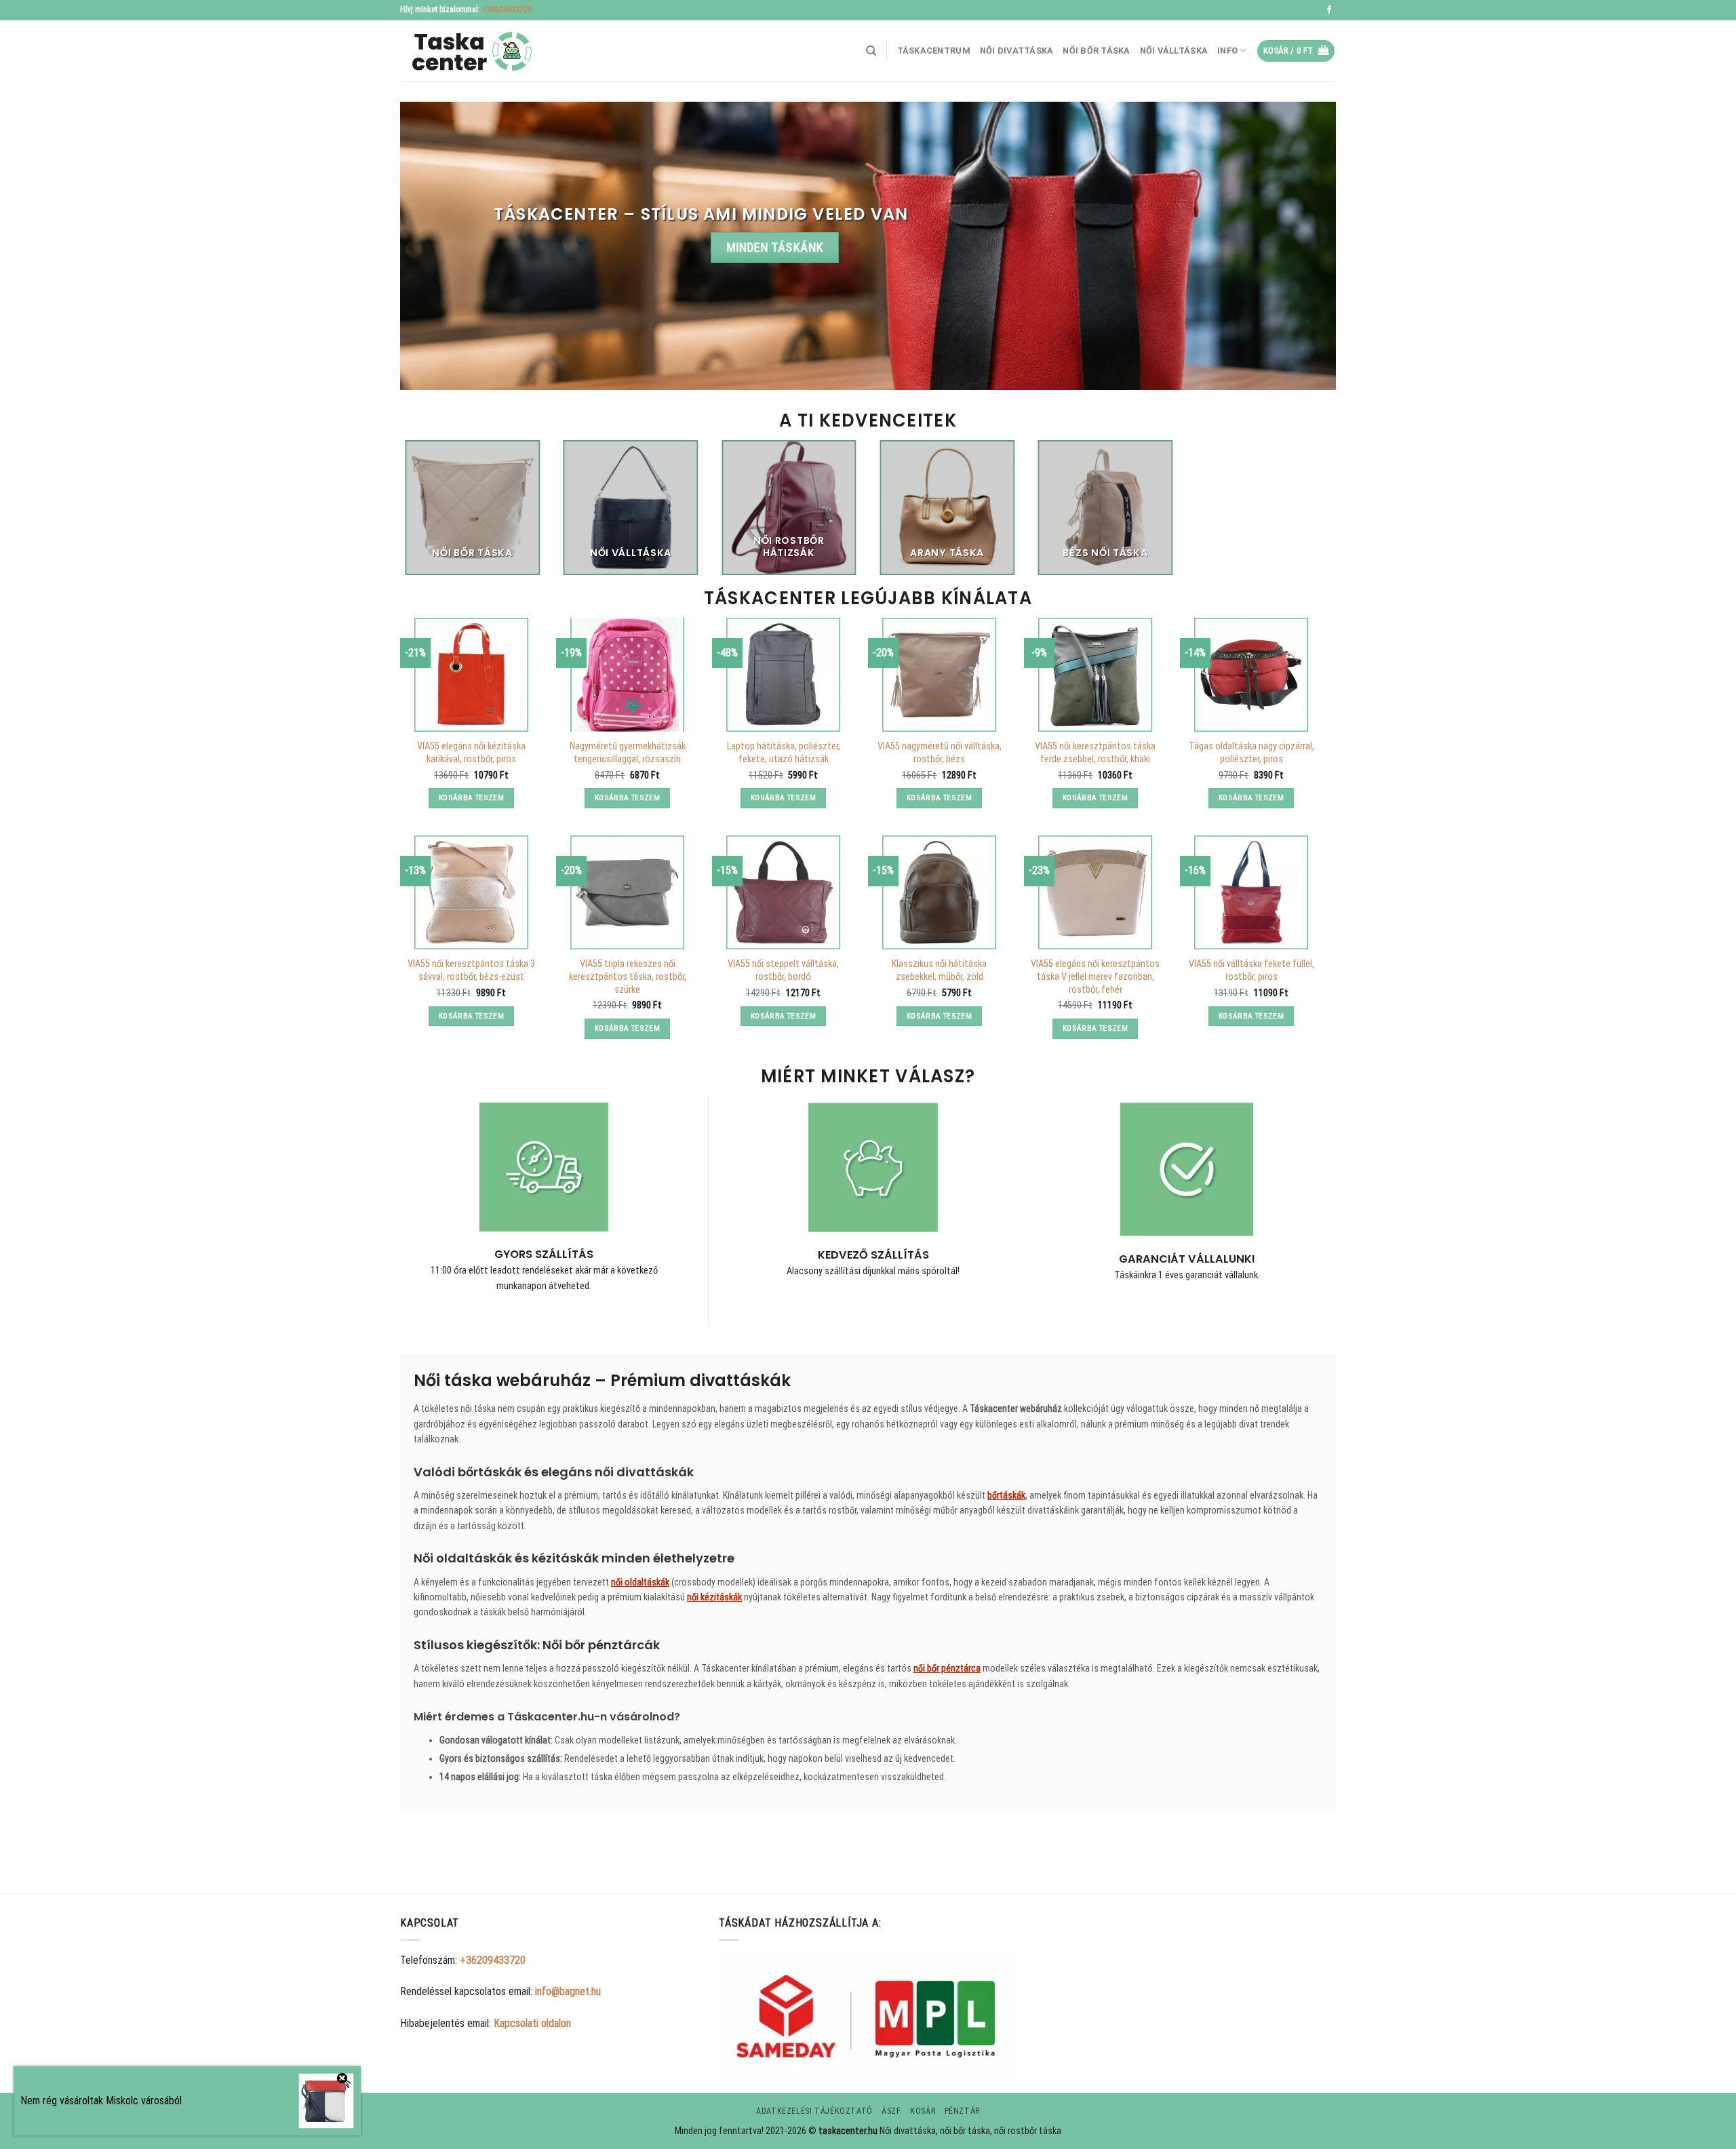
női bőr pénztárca (947, 1668)
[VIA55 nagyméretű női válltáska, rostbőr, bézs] (939, 675)
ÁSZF (891, 2111)
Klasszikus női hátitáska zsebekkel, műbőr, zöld (939, 970)
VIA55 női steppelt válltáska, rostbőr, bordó (783, 970)
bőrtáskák (1006, 1495)
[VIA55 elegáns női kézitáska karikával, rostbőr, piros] (471, 675)
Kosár (923, 2111)
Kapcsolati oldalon (532, 2023)
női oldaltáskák (640, 1582)
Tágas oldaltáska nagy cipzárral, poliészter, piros (1251, 753)
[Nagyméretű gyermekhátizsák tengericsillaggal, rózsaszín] (627, 675)
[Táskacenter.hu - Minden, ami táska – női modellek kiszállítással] (468, 51)
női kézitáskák (714, 1597)
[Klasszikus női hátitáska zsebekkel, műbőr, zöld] (939, 892)
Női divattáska (1017, 51)
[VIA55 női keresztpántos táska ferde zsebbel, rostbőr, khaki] (1095, 675)
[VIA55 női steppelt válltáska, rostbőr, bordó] (783, 892)
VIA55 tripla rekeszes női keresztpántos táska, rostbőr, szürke (628, 977)
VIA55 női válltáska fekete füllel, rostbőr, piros (1251, 970)
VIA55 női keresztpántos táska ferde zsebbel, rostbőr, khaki (1095, 753)
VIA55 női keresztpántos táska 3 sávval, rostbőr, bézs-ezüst (471, 970)
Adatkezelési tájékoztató (814, 2111)
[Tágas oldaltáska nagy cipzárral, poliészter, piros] (1251, 675)
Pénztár (962, 2111)
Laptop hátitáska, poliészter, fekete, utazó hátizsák (784, 753)
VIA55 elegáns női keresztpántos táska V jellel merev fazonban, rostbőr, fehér (1095, 977)
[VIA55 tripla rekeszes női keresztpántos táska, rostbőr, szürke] (627, 892)
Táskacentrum (934, 51)
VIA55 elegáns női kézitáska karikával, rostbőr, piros (471, 753)
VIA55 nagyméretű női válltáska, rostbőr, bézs (940, 753)
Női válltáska (1174, 51)
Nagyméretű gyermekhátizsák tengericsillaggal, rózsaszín (628, 753)
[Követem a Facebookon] (1329, 10)
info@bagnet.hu (568, 1991)
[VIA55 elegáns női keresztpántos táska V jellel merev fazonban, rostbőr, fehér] (1095, 892)
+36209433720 (507, 9)
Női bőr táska (1096, 51)
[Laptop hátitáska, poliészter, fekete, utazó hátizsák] (783, 675)
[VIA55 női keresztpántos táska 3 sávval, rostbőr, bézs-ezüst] (471, 892)
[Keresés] (871, 51)
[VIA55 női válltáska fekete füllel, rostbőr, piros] (1251, 892)
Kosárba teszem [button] (471, 797)
